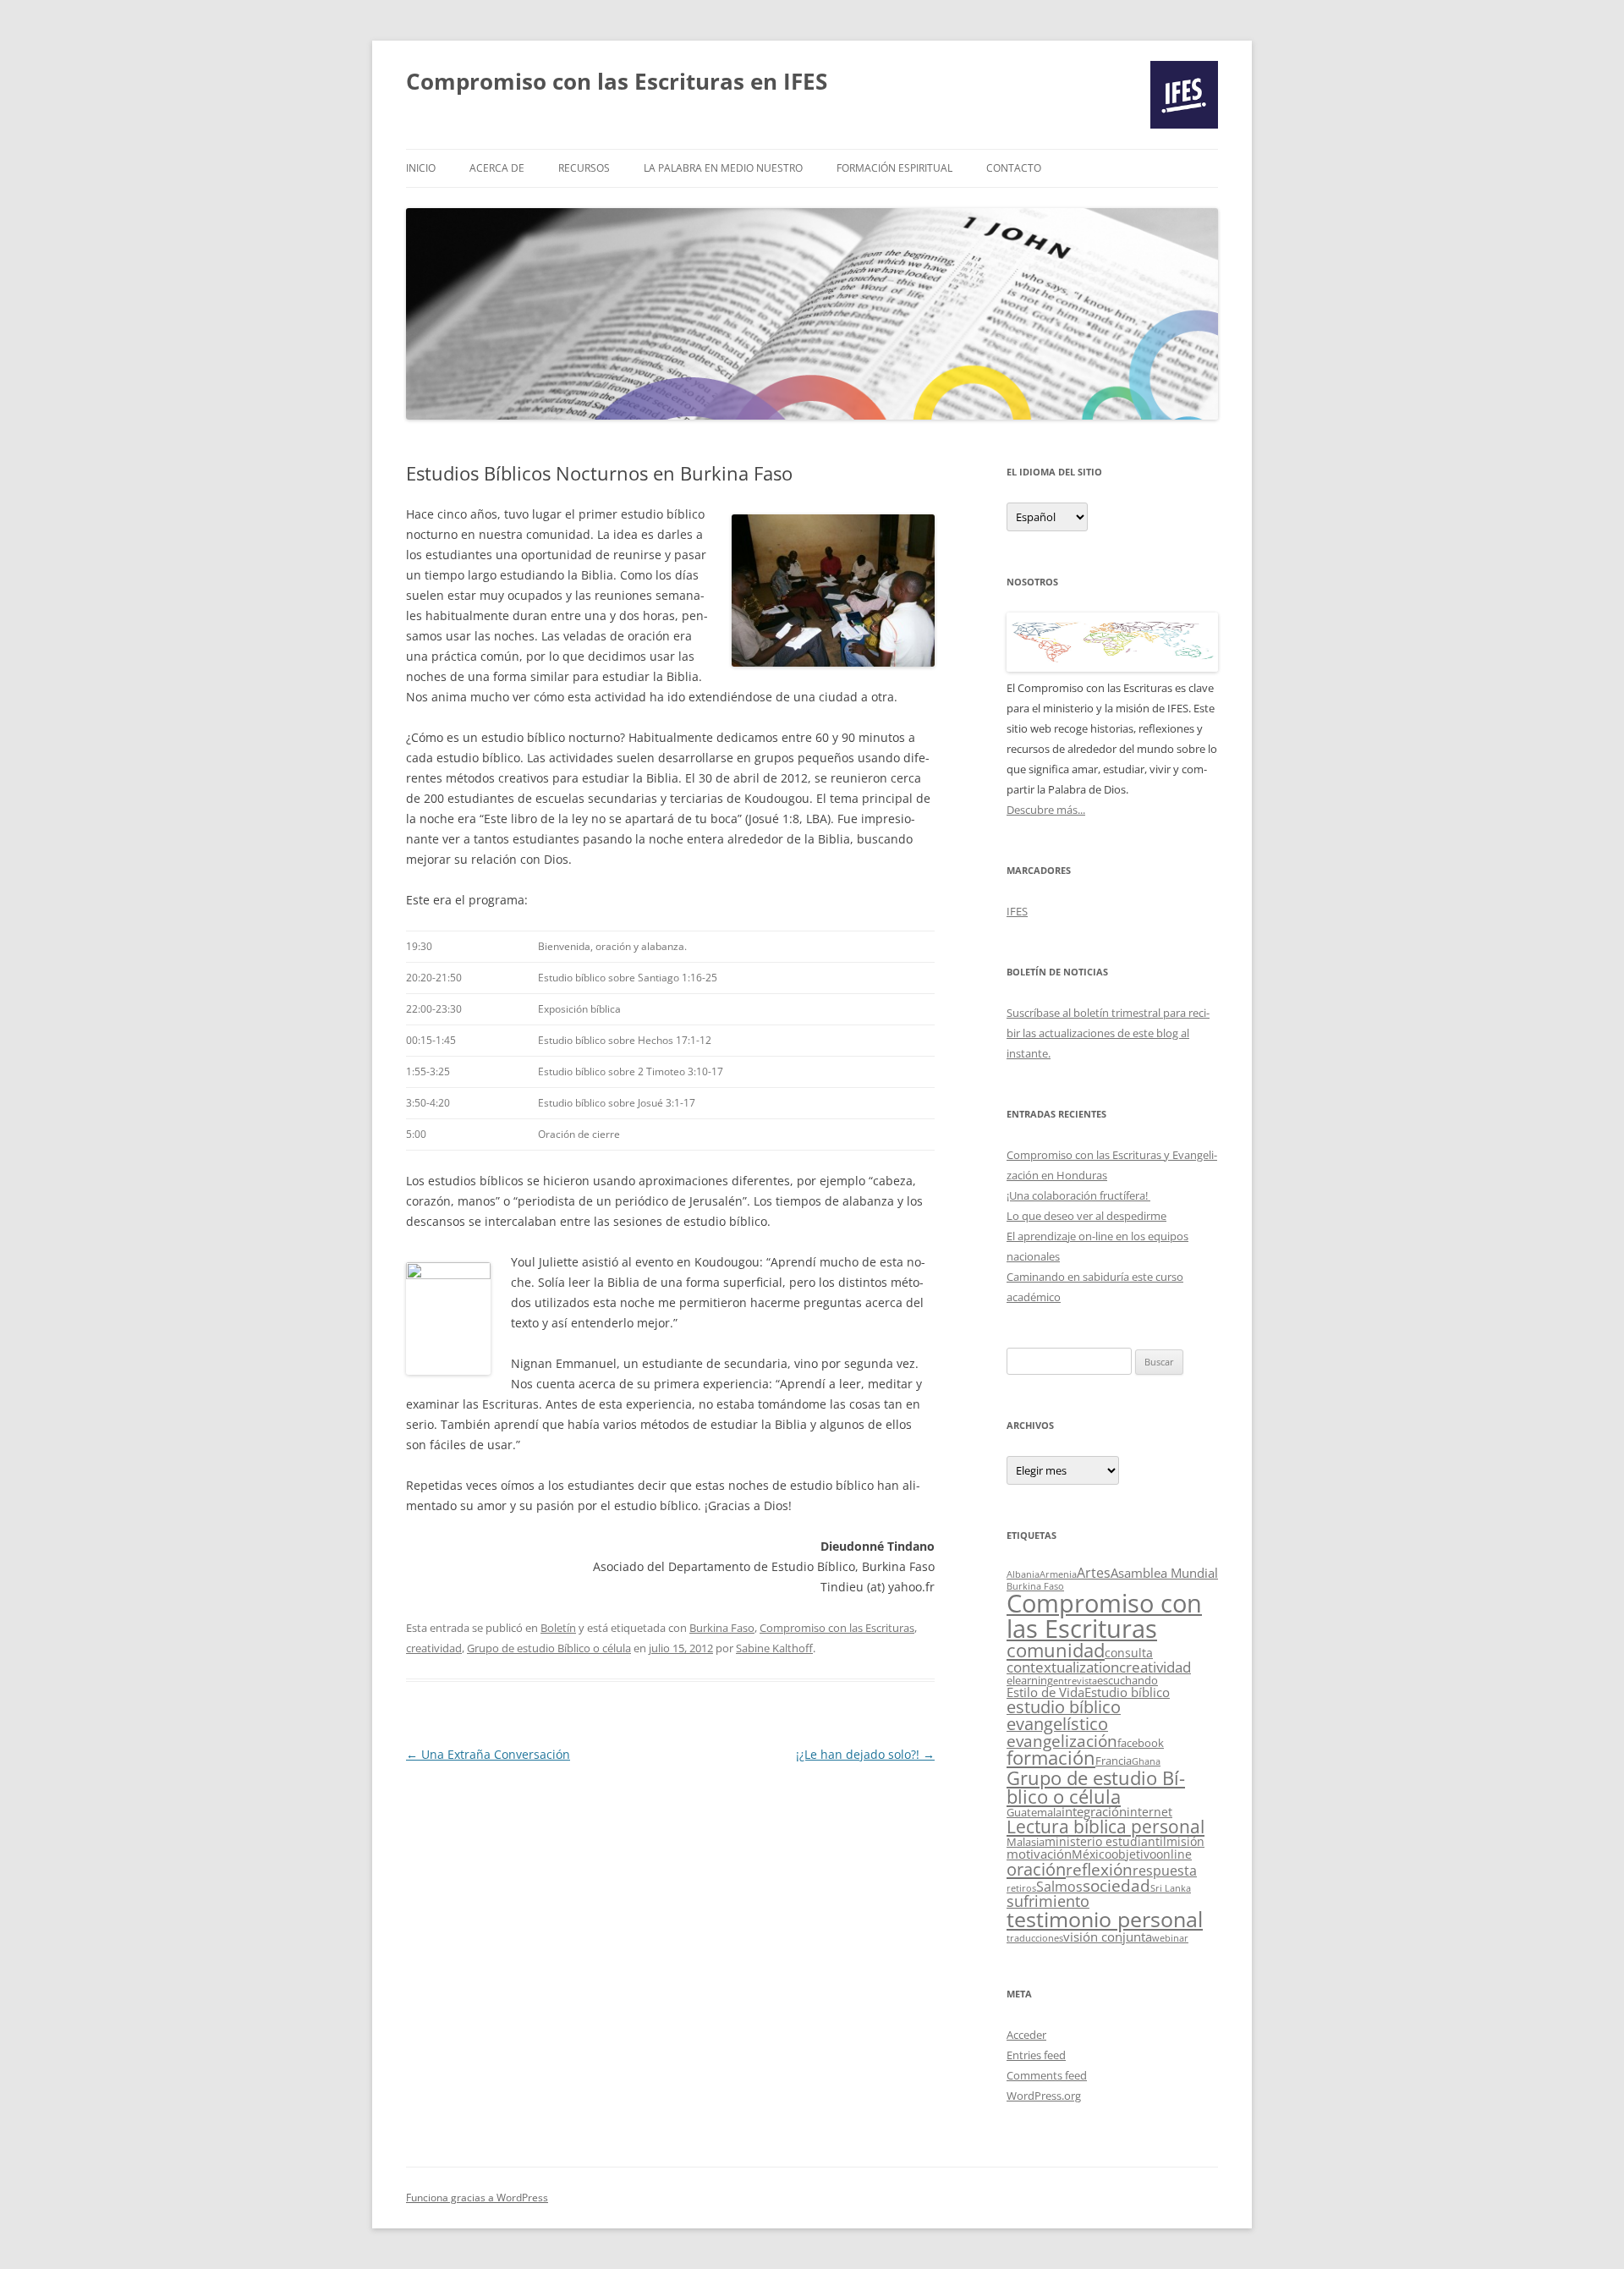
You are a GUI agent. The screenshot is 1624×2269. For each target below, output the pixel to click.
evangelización (1062, 1741)
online (1174, 1854)
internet (1149, 1812)
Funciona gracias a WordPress (477, 2198)
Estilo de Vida (1045, 1692)
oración (1036, 1869)
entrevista (1075, 1681)
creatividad (434, 1648)
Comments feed (1047, 2075)
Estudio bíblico (1127, 1692)
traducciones (1035, 1938)
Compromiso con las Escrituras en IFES (617, 81)
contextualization (1063, 1667)
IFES (1017, 911)
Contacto (1014, 168)
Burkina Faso (722, 1628)
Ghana (1146, 1761)
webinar (1170, 1938)
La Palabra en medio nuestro (723, 168)
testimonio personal (1105, 1919)
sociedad (1116, 1886)
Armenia (1058, 1574)
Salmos (1059, 1887)
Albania (1023, 1574)
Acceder (1026, 2035)
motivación (1039, 1854)
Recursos (584, 168)
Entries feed (1036, 2055)
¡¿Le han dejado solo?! (865, 1754)
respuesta (1165, 1871)
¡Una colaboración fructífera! (1078, 1195)
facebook (1141, 1743)
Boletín (558, 1628)
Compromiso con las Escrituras (837, 1628)
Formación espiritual (894, 168)
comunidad (1056, 1650)
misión (1185, 1841)
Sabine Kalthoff (774, 1648)
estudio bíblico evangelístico (1064, 1715)
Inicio (421, 168)
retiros (1021, 1888)
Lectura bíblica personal (1106, 1827)
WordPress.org (1044, 2096)
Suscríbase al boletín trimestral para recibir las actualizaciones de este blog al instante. (1108, 1033)
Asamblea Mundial (1164, 1573)
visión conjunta (1108, 1937)
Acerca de (497, 168)
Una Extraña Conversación (488, 1754)
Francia (1114, 1761)
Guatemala (1034, 1812)
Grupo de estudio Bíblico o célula (549, 1648)
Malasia (1026, 1842)
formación (1051, 1758)
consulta (1129, 1653)
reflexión (1099, 1870)
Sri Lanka (1171, 1888)
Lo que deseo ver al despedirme (1086, 1216)
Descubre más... (1046, 810)
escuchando (1127, 1680)
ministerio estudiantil (1106, 1841)
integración (1094, 1812)
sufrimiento (1048, 1901)
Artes (1094, 1573)
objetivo (1134, 1854)
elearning (1030, 1680)
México (1092, 1854)
